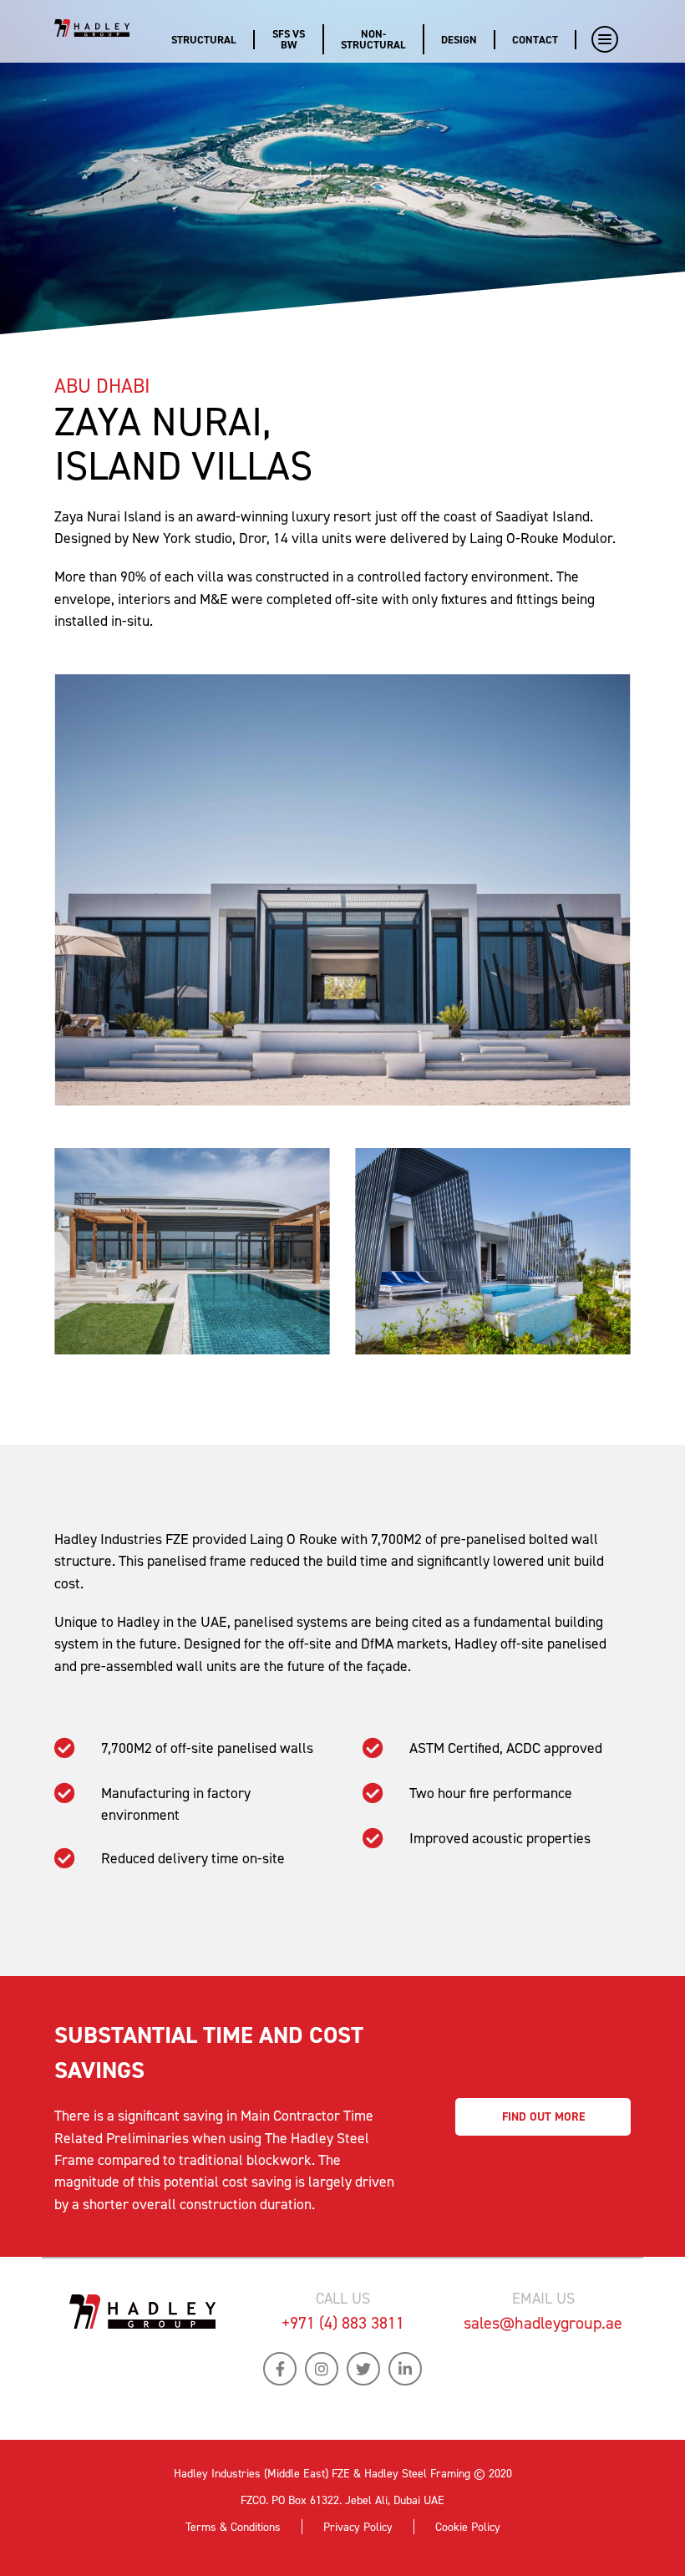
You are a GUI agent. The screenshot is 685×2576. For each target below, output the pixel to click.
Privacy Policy (358, 2527)
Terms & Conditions (233, 2527)
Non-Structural (373, 39)
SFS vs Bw (289, 39)
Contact (535, 40)
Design (459, 40)
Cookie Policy (468, 2527)
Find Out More (543, 2117)
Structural (204, 40)
